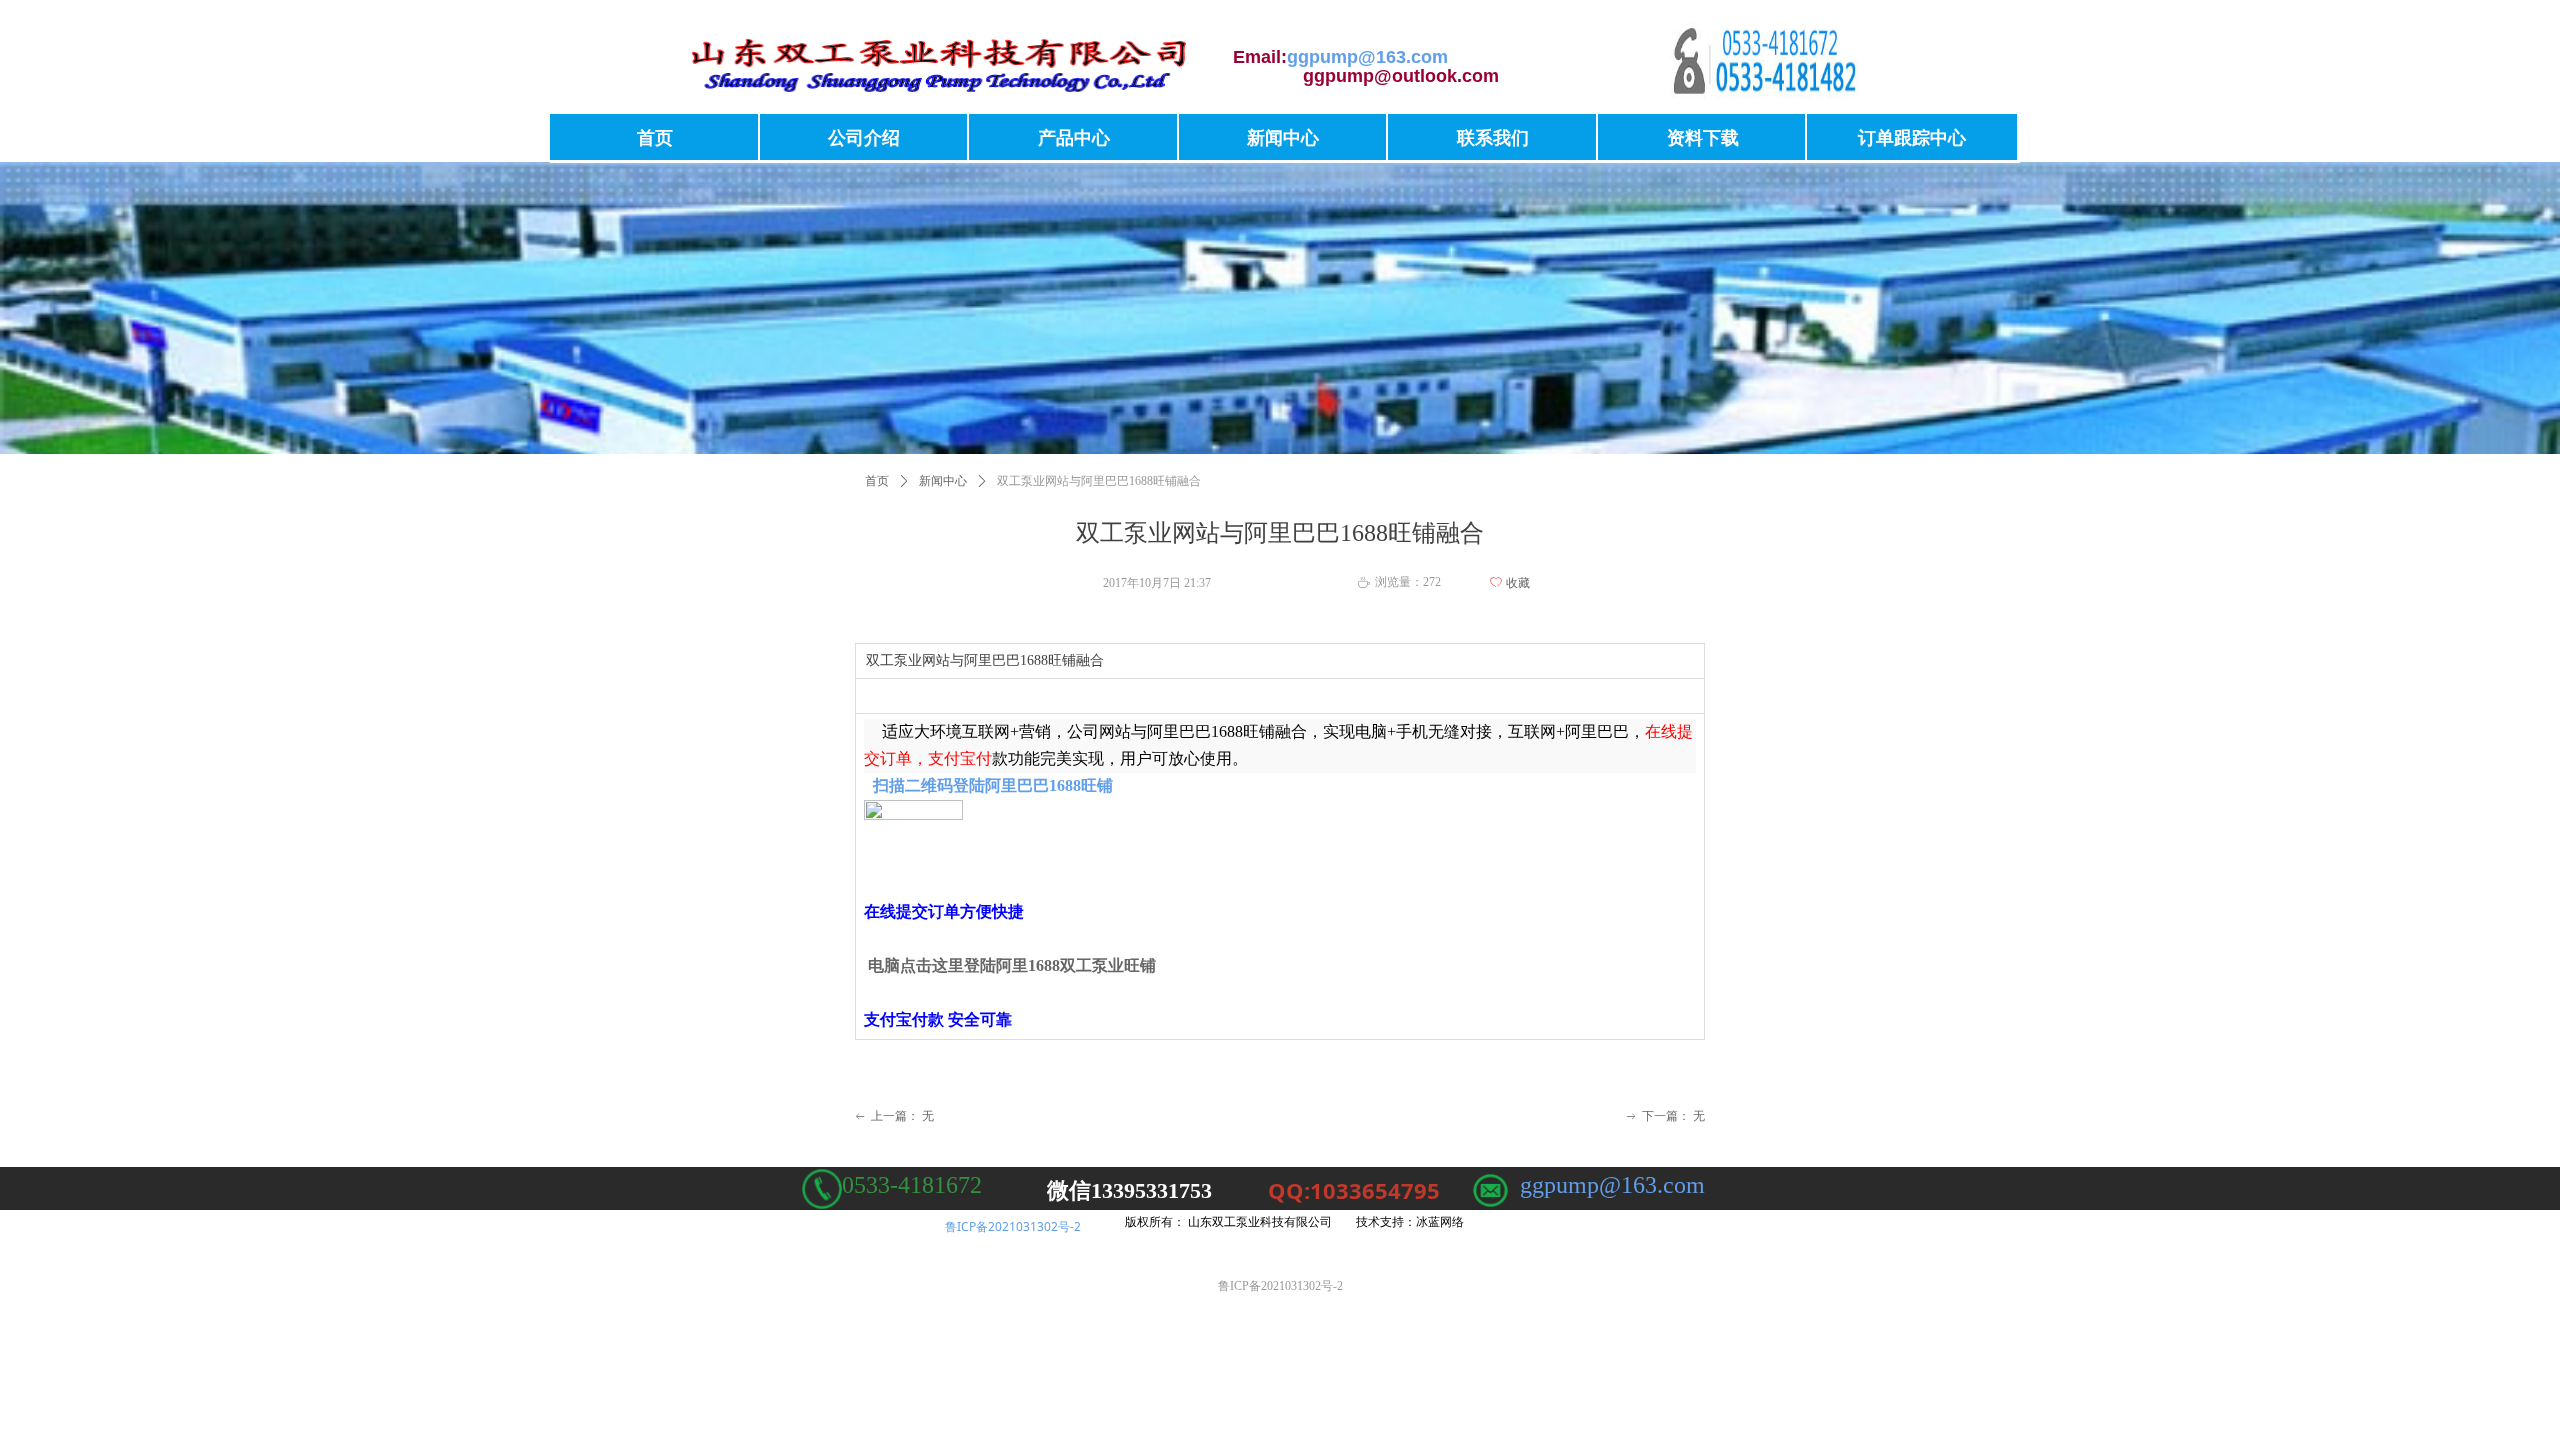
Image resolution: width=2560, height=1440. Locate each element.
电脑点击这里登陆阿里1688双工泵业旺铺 (1012, 965)
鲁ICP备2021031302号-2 (1013, 1226)
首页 (877, 481)
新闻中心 (943, 481)
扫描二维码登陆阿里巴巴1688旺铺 (993, 785)
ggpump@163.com (1612, 1185)
